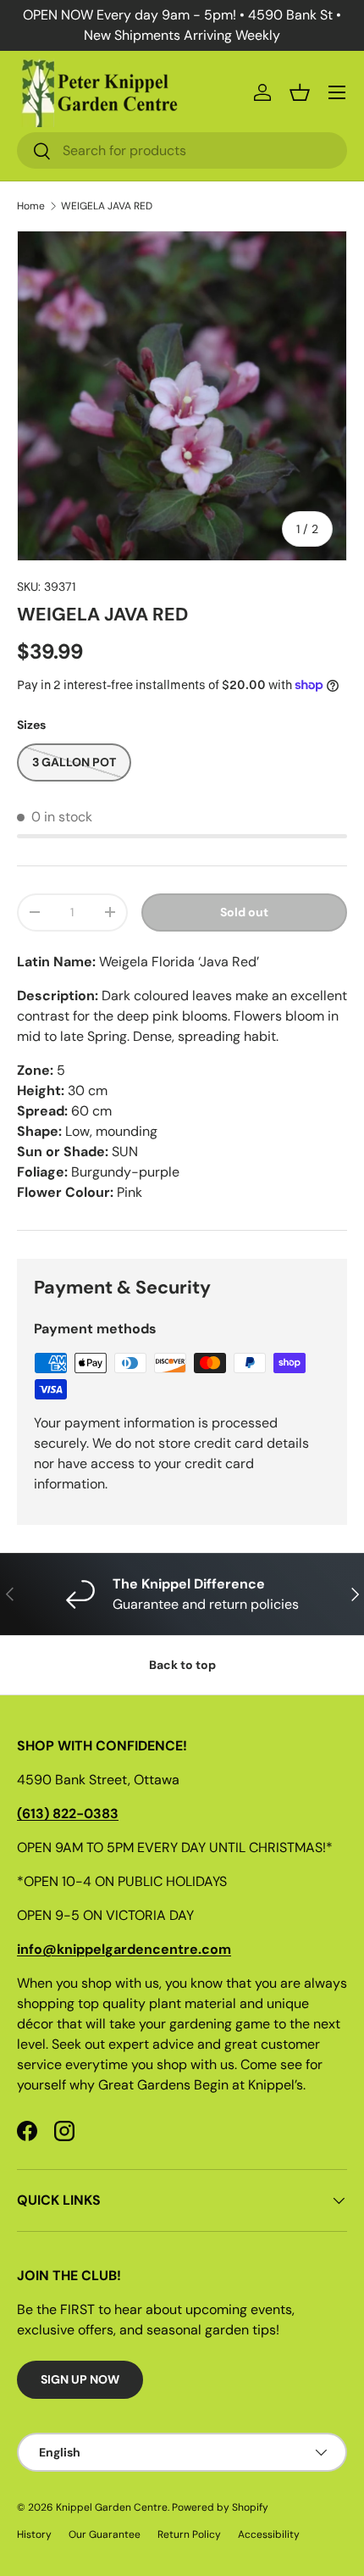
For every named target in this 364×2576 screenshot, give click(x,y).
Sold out (244, 912)
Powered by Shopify (220, 2507)
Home (31, 206)
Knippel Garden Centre (112, 2507)
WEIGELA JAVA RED (107, 206)
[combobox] (182, 150)
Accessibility (269, 2534)
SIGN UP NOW (80, 2379)
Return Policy (189, 2534)
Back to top (182, 1665)
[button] (300, 92)
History (34, 2534)
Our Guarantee (105, 2534)
